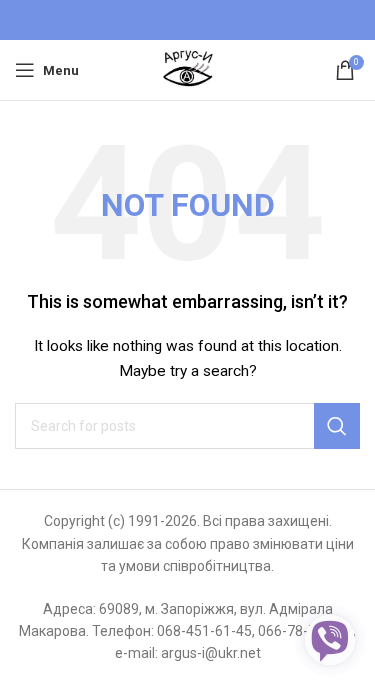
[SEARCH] (337, 426)
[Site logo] (188, 69)
